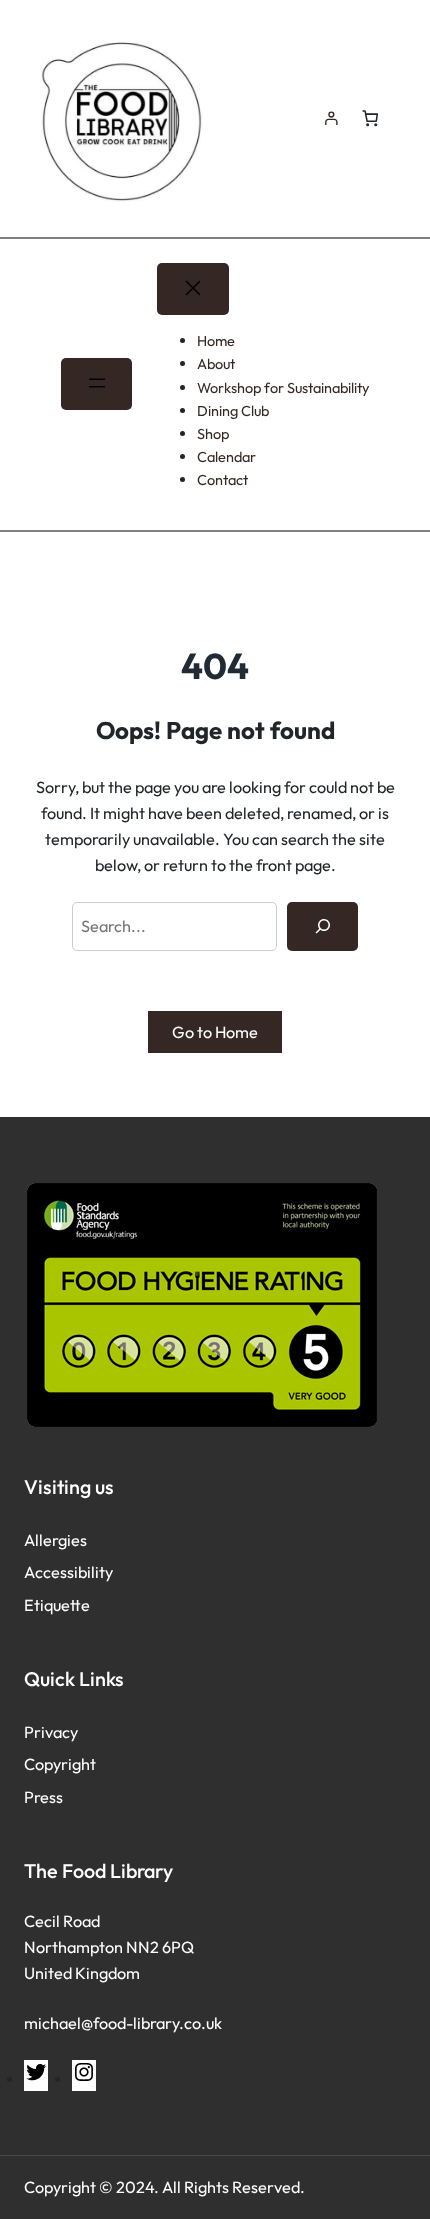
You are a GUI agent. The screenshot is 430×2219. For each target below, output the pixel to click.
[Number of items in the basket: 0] (369, 118)
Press (43, 1797)
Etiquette (57, 1605)
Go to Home (215, 1032)
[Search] (322, 927)
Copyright (60, 1764)
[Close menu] (192, 289)
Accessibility (68, 1572)
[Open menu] (96, 384)
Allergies (55, 1540)
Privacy (51, 1732)
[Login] (331, 118)
